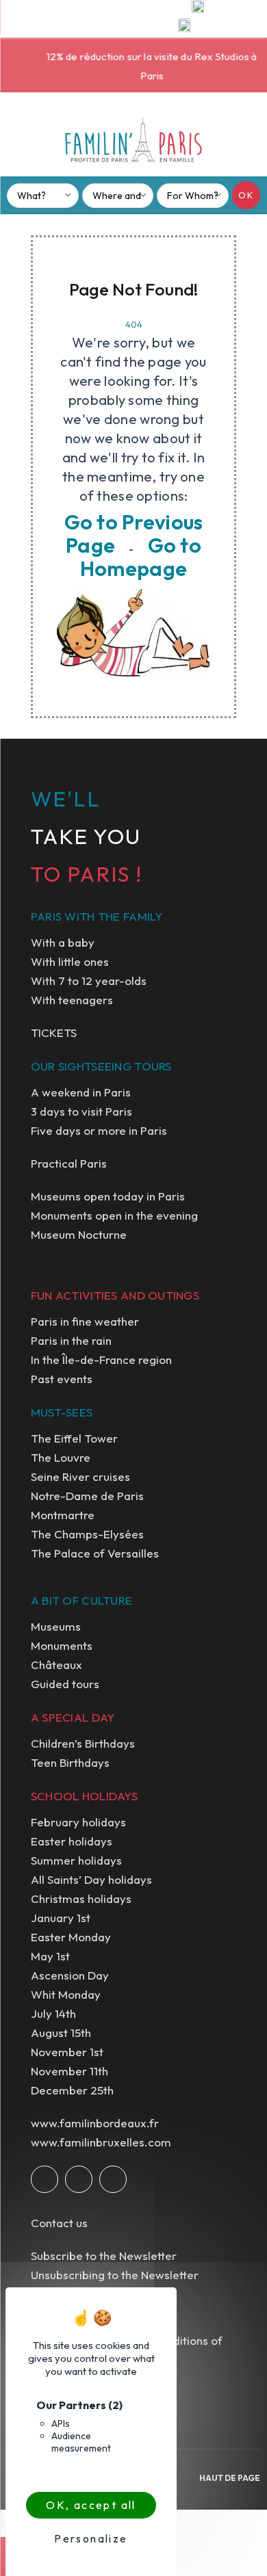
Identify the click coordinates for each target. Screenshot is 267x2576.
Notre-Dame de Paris (87, 1496)
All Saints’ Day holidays (91, 1879)
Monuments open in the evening (114, 1215)
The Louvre (61, 1457)
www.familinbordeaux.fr (95, 2123)
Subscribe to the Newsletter (104, 2256)
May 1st (50, 1956)
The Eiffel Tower (74, 1438)
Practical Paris (69, 1163)
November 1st (67, 2052)
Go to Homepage (141, 557)
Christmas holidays (81, 1898)
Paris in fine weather (85, 1321)
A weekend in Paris (81, 1092)
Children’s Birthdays (83, 1743)
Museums (56, 1626)
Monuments (62, 1645)
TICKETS (54, 1033)
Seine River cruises (80, 1476)
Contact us (59, 2223)
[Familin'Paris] (133, 140)
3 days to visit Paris (81, 1111)
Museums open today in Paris (108, 1196)
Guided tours (65, 1684)
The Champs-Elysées (87, 1534)
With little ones (70, 961)
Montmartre (63, 1515)
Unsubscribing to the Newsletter (115, 2275)
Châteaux (56, 1665)
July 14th (53, 2013)
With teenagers (72, 1000)
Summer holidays (76, 1860)
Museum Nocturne (79, 1234)
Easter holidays (72, 1841)
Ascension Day (70, 1975)
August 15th (61, 2033)
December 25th (72, 2090)
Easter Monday (71, 1937)
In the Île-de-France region (101, 1359)
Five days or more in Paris (99, 1130)
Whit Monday (66, 1994)
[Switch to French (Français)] (184, 28)
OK (246, 195)
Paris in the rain (71, 1340)
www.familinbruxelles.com (101, 2142)
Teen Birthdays (70, 1762)
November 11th (69, 2071)
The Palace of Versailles (95, 1553)
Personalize (91, 2538)
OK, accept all (91, 2505)
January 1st (61, 1918)
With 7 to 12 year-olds (89, 981)
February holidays (78, 1822)
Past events (62, 1379)
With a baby (63, 942)
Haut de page (230, 2478)
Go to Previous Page (134, 534)
